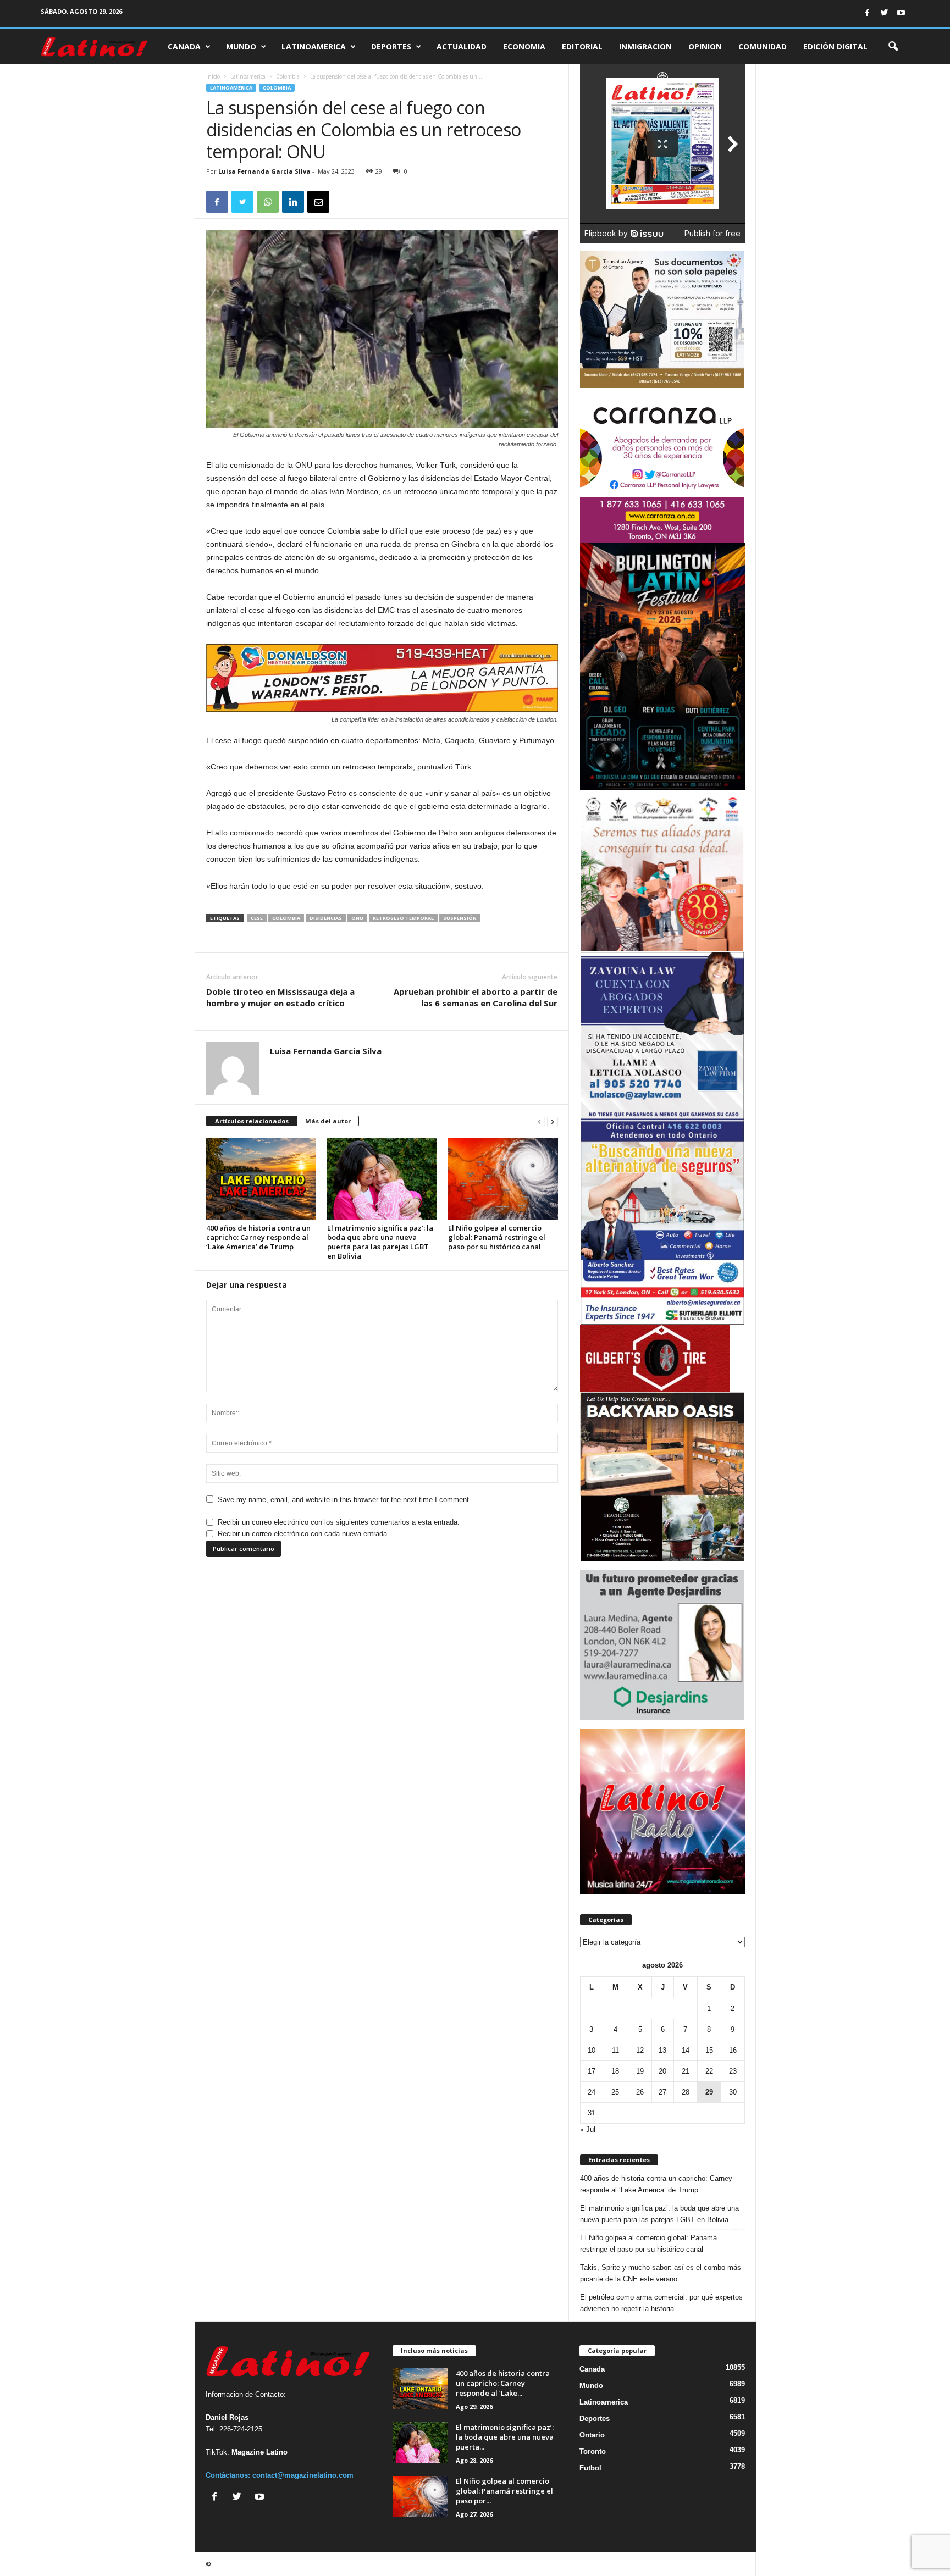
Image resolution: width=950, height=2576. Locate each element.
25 (615, 2092)
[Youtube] (901, 13)
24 (592, 2092)
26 (640, 2092)
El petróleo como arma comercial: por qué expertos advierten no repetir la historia (661, 2303)
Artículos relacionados (252, 1121)
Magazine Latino (259, 2452)
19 (640, 2071)
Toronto (593, 2452)
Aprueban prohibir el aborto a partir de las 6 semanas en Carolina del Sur (476, 997)
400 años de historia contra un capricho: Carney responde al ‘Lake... (503, 2383)
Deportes (391, 46)
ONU (357, 918)
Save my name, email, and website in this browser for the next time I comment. (344, 1500)
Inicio (213, 76)
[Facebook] (867, 13)
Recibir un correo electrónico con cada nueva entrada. (303, 1534)
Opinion (705, 46)
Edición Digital (835, 46)
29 (709, 2092)
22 (709, 2071)
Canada (184, 46)
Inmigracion (645, 46)
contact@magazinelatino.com (303, 2475)
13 (662, 2050)
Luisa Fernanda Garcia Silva (264, 171)
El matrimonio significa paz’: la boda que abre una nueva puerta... (505, 2437)
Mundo (241, 46)
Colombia (288, 76)
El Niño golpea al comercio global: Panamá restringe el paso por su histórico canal (497, 1237)
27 (662, 2092)
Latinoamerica (314, 46)
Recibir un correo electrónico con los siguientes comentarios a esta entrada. (339, 1522)
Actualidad (462, 46)
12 (640, 2050)
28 (686, 2092)
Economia (524, 46)
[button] (893, 47)
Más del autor (328, 1121)
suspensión (460, 918)
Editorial (582, 46)
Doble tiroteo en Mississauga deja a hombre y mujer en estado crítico (280, 997)
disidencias (326, 918)
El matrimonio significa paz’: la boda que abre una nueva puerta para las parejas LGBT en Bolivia (380, 1242)
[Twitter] (884, 13)
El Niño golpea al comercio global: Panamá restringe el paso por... (504, 2491)
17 (592, 2071)
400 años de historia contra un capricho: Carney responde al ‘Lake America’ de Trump (258, 1237)
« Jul (588, 2129)
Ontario (592, 2435)
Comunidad (763, 46)
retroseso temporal (403, 918)
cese (257, 918)
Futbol (590, 2468)
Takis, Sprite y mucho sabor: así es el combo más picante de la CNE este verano (661, 2273)
